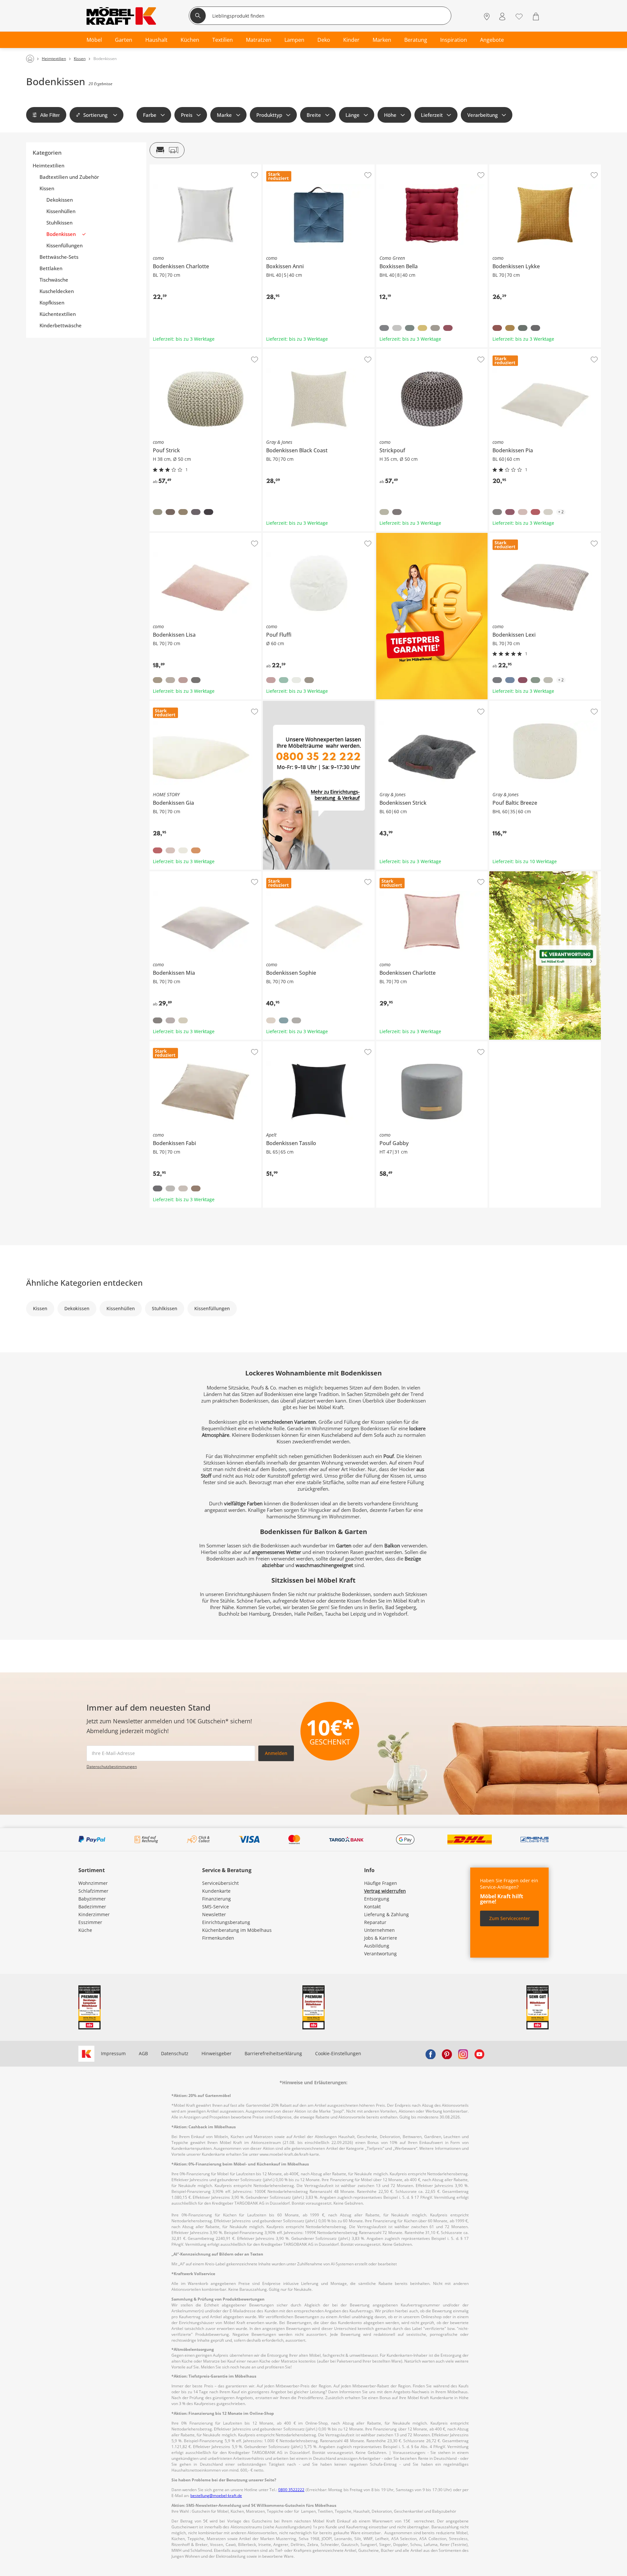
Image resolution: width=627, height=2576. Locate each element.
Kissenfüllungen (64, 246)
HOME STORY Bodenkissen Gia (183, 704)
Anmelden (276, 1753)
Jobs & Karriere (381, 1938)
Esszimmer (90, 1922)
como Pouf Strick (168, 351)
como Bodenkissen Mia (175, 874)
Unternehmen (379, 1930)
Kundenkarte (216, 1891)
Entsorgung (377, 1899)
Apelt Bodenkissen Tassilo (291, 1044)
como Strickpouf (394, 351)
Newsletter (214, 1914)
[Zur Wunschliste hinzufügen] (255, 175)
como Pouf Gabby (395, 1044)
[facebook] (430, 2054)
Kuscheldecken (57, 291)
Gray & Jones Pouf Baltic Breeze (523, 704)
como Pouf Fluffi (280, 535)
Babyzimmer (92, 1899)
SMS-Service (216, 1907)
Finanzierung (217, 1899)
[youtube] (479, 2054)
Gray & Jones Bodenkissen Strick (411, 704)
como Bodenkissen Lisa (175, 535)
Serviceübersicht (220, 1883)
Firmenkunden (218, 1938)
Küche (85, 1930)
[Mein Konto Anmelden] (502, 16)
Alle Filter (50, 115)
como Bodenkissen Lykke (516, 167)
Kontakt (372, 1907)
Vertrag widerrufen (385, 1891)
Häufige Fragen (381, 1883)
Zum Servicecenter (510, 1918)
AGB (143, 2053)
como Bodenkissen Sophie (291, 874)
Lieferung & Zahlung (386, 1914)
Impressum (113, 2053)
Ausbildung (377, 1946)
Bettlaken (51, 268)
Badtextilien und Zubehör (69, 177)
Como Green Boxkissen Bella (407, 167)
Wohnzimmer (93, 1883)
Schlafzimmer (93, 1891)
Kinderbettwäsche (61, 326)
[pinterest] (447, 2054)
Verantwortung (380, 1954)
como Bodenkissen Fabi (175, 1044)
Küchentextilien (58, 314)
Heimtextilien (48, 166)
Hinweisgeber (217, 2053)
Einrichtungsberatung (226, 1922)
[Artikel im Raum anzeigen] (167, 150)
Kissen (47, 188)
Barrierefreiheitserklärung (273, 2053)
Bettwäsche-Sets (59, 257)
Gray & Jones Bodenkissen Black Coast (304, 351)
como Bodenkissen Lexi (514, 535)
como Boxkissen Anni (286, 167)
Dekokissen (60, 200)
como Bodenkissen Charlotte (181, 167)
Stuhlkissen (59, 223)
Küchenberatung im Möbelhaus (237, 1930)
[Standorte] (487, 16)
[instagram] (463, 2054)
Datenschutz (175, 2053)
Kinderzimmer (94, 1914)
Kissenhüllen (61, 211)
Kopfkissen (52, 303)
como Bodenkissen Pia (514, 351)
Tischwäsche (54, 280)
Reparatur (375, 1922)
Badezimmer (92, 1907)
